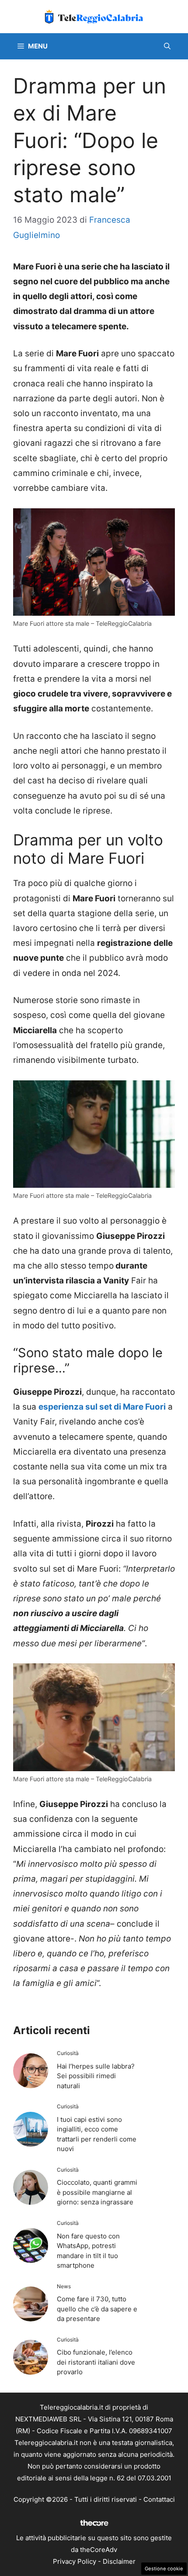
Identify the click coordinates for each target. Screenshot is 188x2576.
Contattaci (159, 2499)
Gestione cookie (164, 2569)
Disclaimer (119, 2561)
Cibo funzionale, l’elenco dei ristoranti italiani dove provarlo (96, 2362)
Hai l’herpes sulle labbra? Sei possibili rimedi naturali (96, 2076)
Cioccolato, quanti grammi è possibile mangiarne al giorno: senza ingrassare (97, 2192)
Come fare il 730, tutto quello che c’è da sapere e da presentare (97, 2309)
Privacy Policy (75, 2561)
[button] (167, 46)
